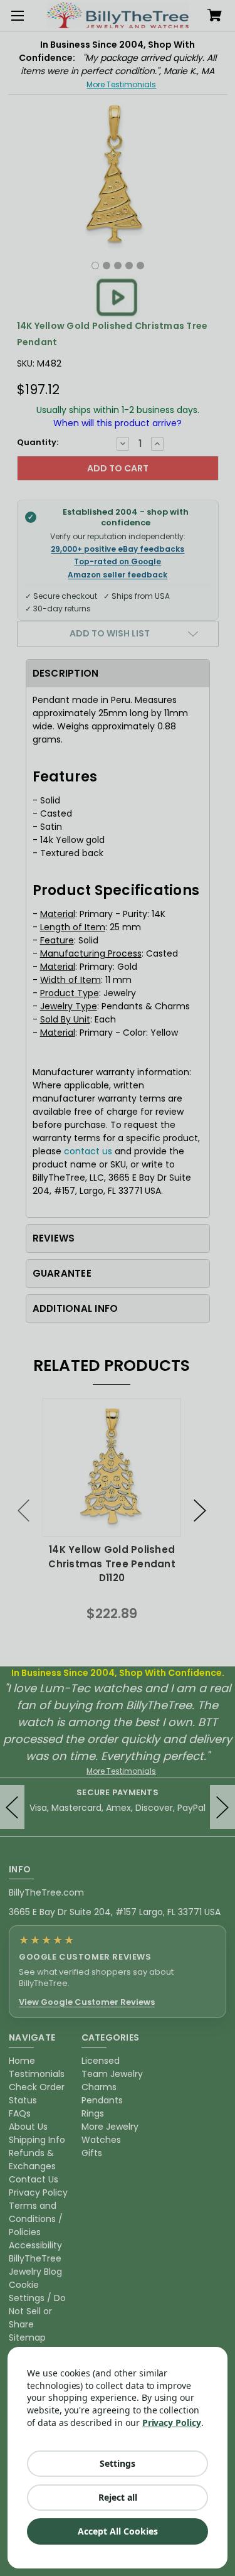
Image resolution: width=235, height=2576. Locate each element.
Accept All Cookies (118, 2531)
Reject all (118, 2497)
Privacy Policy (172, 2423)
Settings (118, 2463)
